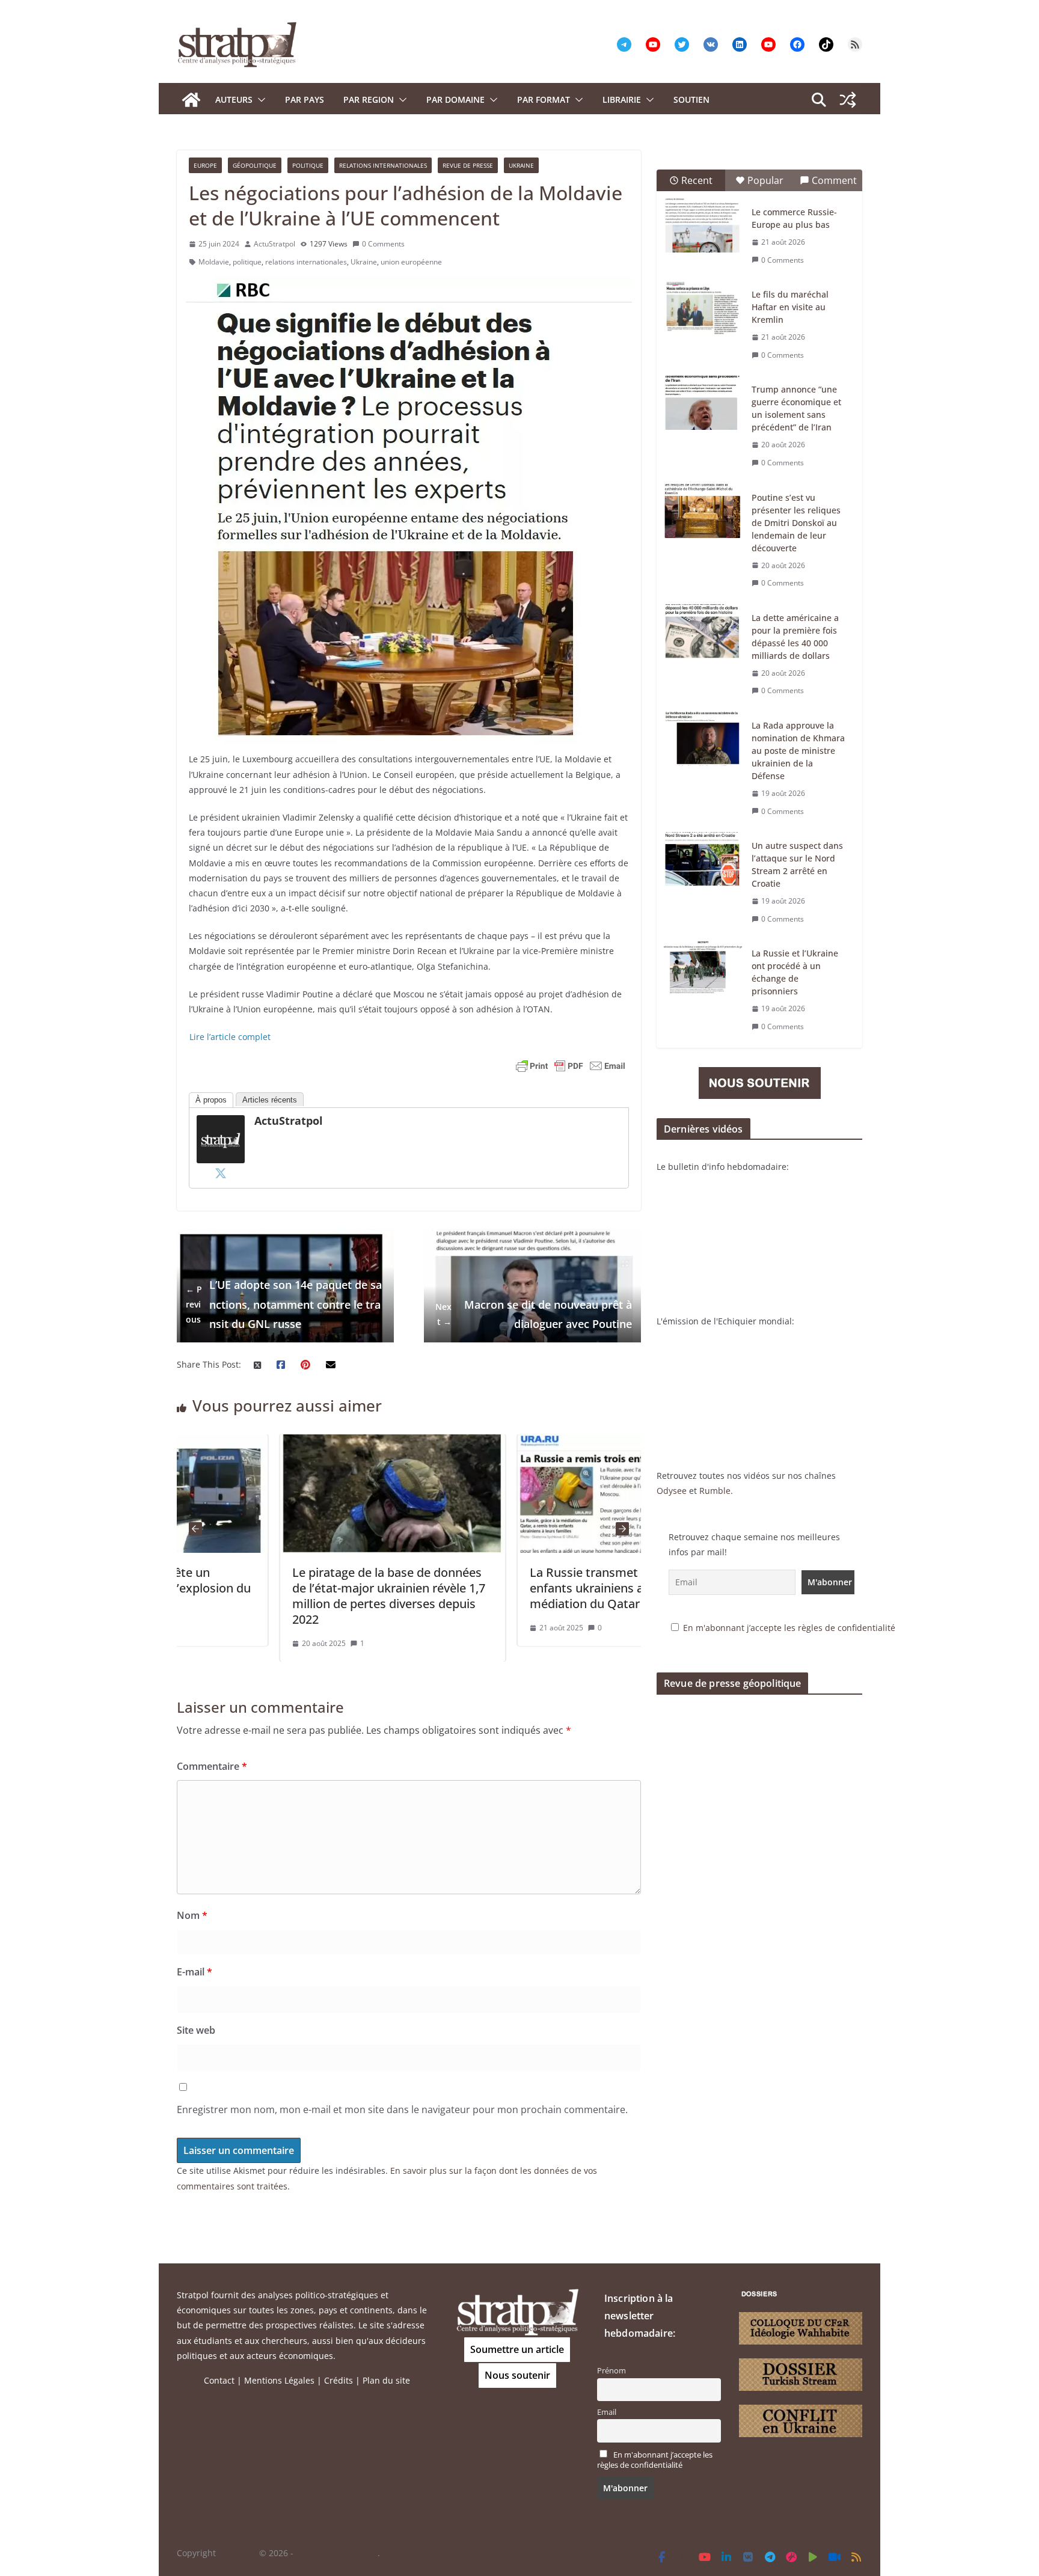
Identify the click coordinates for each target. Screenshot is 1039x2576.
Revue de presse (468, 165)
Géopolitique (255, 165)
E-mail (195, 1972)
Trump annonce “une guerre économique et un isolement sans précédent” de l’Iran (796, 408)
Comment (834, 180)
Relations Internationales (383, 165)
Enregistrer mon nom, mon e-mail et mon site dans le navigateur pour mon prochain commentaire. (402, 2109)
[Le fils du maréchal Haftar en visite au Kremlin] (703, 308)
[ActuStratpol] (221, 1123)
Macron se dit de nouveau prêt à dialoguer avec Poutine (534, 1314)
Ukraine (521, 165)
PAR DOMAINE (455, 99)
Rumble (715, 1491)
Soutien (691, 99)
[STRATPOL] (191, 100)
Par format (544, 99)
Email (607, 2412)
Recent (697, 180)
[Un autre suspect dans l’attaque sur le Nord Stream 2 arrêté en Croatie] (703, 859)
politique (247, 262)
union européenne (411, 262)
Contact (219, 2380)
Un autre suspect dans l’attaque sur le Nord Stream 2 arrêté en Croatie (797, 864)
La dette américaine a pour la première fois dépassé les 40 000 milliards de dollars (795, 637)
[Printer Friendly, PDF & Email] (571, 1066)
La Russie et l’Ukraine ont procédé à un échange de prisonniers (795, 972)
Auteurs (234, 99)
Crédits (339, 2380)
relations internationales (306, 262)
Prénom (611, 2371)
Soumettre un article (517, 2349)
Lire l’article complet (230, 1037)
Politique (308, 165)
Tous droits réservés (337, 2553)
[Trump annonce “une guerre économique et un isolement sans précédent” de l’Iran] (703, 403)
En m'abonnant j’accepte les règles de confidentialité (789, 1628)
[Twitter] (221, 1173)
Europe (205, 165)
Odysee (672, 1491)
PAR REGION (369, 99)
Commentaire (212, 1766)
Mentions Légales (279, 2380)
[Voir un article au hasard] (848, 100)
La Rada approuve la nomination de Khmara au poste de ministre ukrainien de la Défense (798, 751)
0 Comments (383, 244)
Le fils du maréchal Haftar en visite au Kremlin (790, 307)
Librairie (622, 99)
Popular (765, 180)
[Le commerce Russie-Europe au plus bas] (703, 225)
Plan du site (386, 2380)
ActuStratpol (274, 244)
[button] (259, 100)
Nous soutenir (517, 2375)
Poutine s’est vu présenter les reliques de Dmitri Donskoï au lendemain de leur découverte (796, 523)
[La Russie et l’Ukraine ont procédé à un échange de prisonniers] (703, 967)
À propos (211, 1100)
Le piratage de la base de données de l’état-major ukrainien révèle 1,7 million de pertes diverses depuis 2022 (285, 1596)
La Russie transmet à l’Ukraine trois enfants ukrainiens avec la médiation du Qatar (526, 1588)
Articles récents (270, 1100)
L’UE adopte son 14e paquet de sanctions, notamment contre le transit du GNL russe (284, 1304)
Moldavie (214, 262)
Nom (192, 1915)
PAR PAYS (305, 99)
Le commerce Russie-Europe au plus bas (794, 218)
